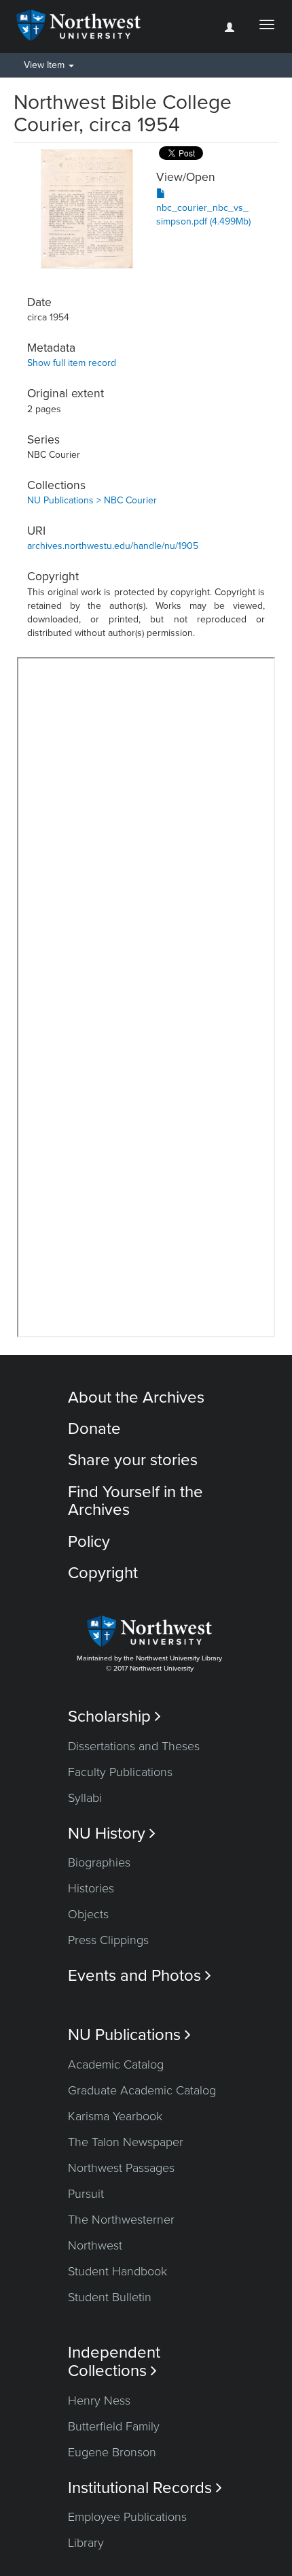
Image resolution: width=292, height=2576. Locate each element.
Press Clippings (108, 1940)
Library (86, 2543)
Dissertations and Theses (134, 1746)
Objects (88, 1914)
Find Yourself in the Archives (135, 1501)
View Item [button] (45, 65)
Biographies (99, 1862)
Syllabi (85, 1798)
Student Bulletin (110, 2297)
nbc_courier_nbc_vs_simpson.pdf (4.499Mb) (203, 215)
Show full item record (72, 363)
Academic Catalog (116, 2064)
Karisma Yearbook (115, 2116)
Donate (94, 1429)
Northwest (95, 2245)
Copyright (103, 1573)
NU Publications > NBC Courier (92, 500)
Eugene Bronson (112, 2452)
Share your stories (133, 1460)
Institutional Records (145, 2488)
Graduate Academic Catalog (142, 2090)
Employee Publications (127, 2517)
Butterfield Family (114, 2426)
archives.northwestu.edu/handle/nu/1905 (113, 546)
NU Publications (129, 2035)
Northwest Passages (121, 2168)
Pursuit (86, 2194)
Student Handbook (117, 2271)
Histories (91, 1888)
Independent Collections (114, 2362)
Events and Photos (140, 1976)
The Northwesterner (121, 2220)
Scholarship (114, 1717)
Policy (89, 1542)
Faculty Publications (120, 1772)
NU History (112, 1834)
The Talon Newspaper (126, 2142)
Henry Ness (99, 2401)
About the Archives (136, 1398)
